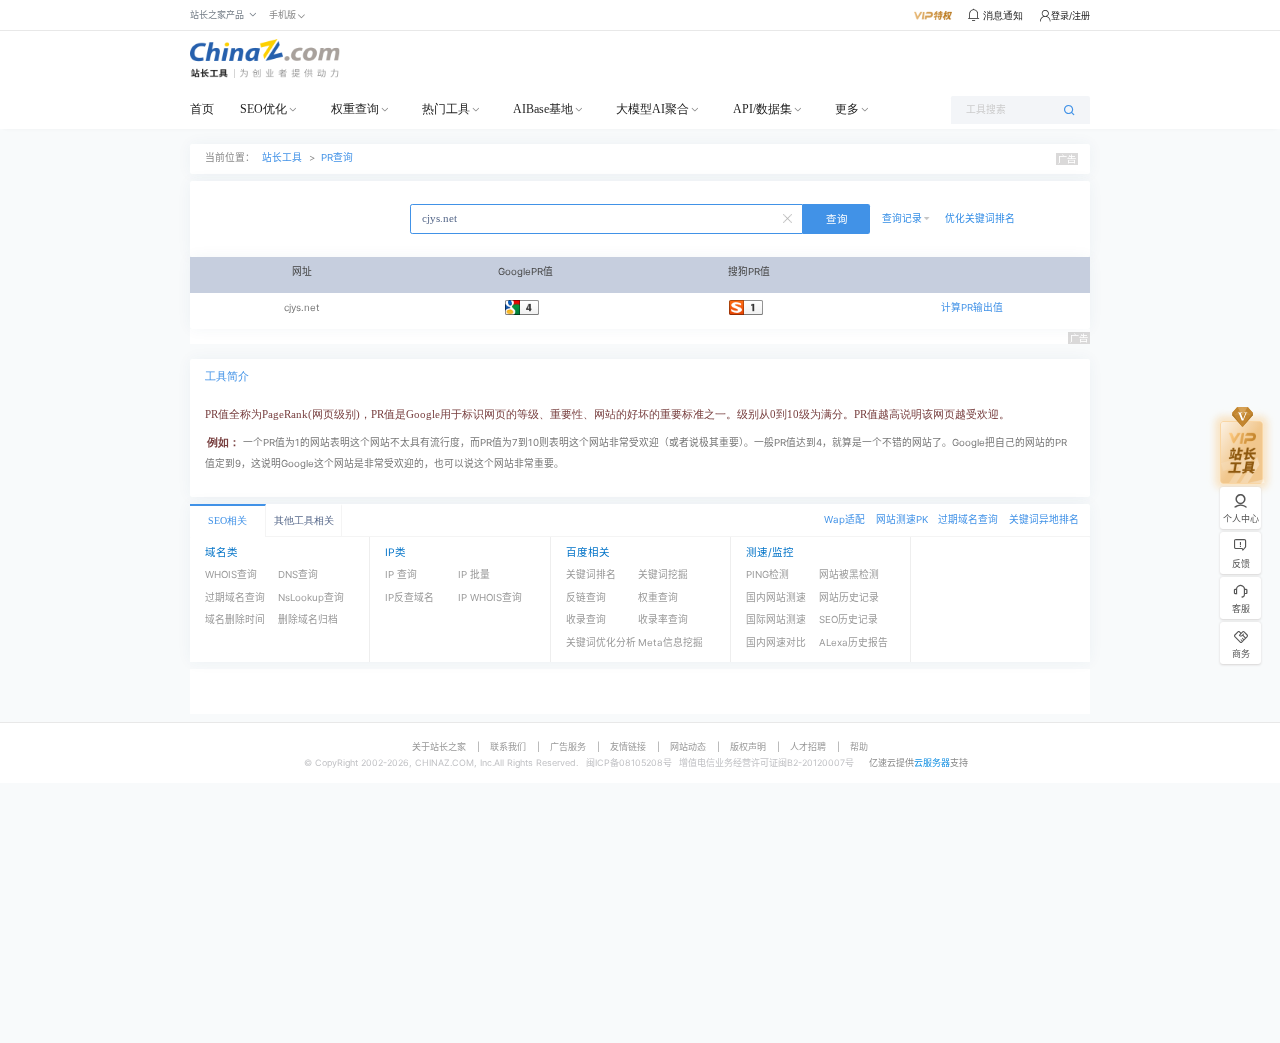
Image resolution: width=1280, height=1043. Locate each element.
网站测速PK (902, 519)
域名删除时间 (235, 619)
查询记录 (902, 218)
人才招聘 (808, 746)
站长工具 (282, 157)
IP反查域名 (409, 597)
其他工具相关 (304, 520)
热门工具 (446, 109)
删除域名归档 (308, 619)
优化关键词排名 (980, 218)
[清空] (790, 217)
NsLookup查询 (311, 597)
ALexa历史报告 (853, 642)
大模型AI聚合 (652, 109)
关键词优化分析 (601, 642)
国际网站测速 (776, 619)
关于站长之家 (439, 746)
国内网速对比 (776, 642)
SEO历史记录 (848, 619)
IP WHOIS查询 (490, 597)
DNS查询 (298, 574)
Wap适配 (844, 519)
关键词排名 (591, 574)
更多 (847, 109)
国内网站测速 (776, 597)
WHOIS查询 (231, 574)
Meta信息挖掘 (670, 642)
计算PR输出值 (972, 307)
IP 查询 (401, 574)
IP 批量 (474, 574)
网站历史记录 (849, 597)
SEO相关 (227, 520)
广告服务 (568, 746)
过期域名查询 (968, 519)
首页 (202, 109)
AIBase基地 (543, 109)
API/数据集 (762, 109)
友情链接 (628, 746)
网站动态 (688, 746)
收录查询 (586, 619)
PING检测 (767, 574)
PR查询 (337, 157)
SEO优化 (263, 109)
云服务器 (932, 762)
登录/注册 (1070, 15)
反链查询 (586, 597)
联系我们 (508, 746)
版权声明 (748, 746)
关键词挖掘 (663, 574)
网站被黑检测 (849, 574)
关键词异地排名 (1044, 519)
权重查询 (355, 109)
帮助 (859, 746)
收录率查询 (663, 619)
